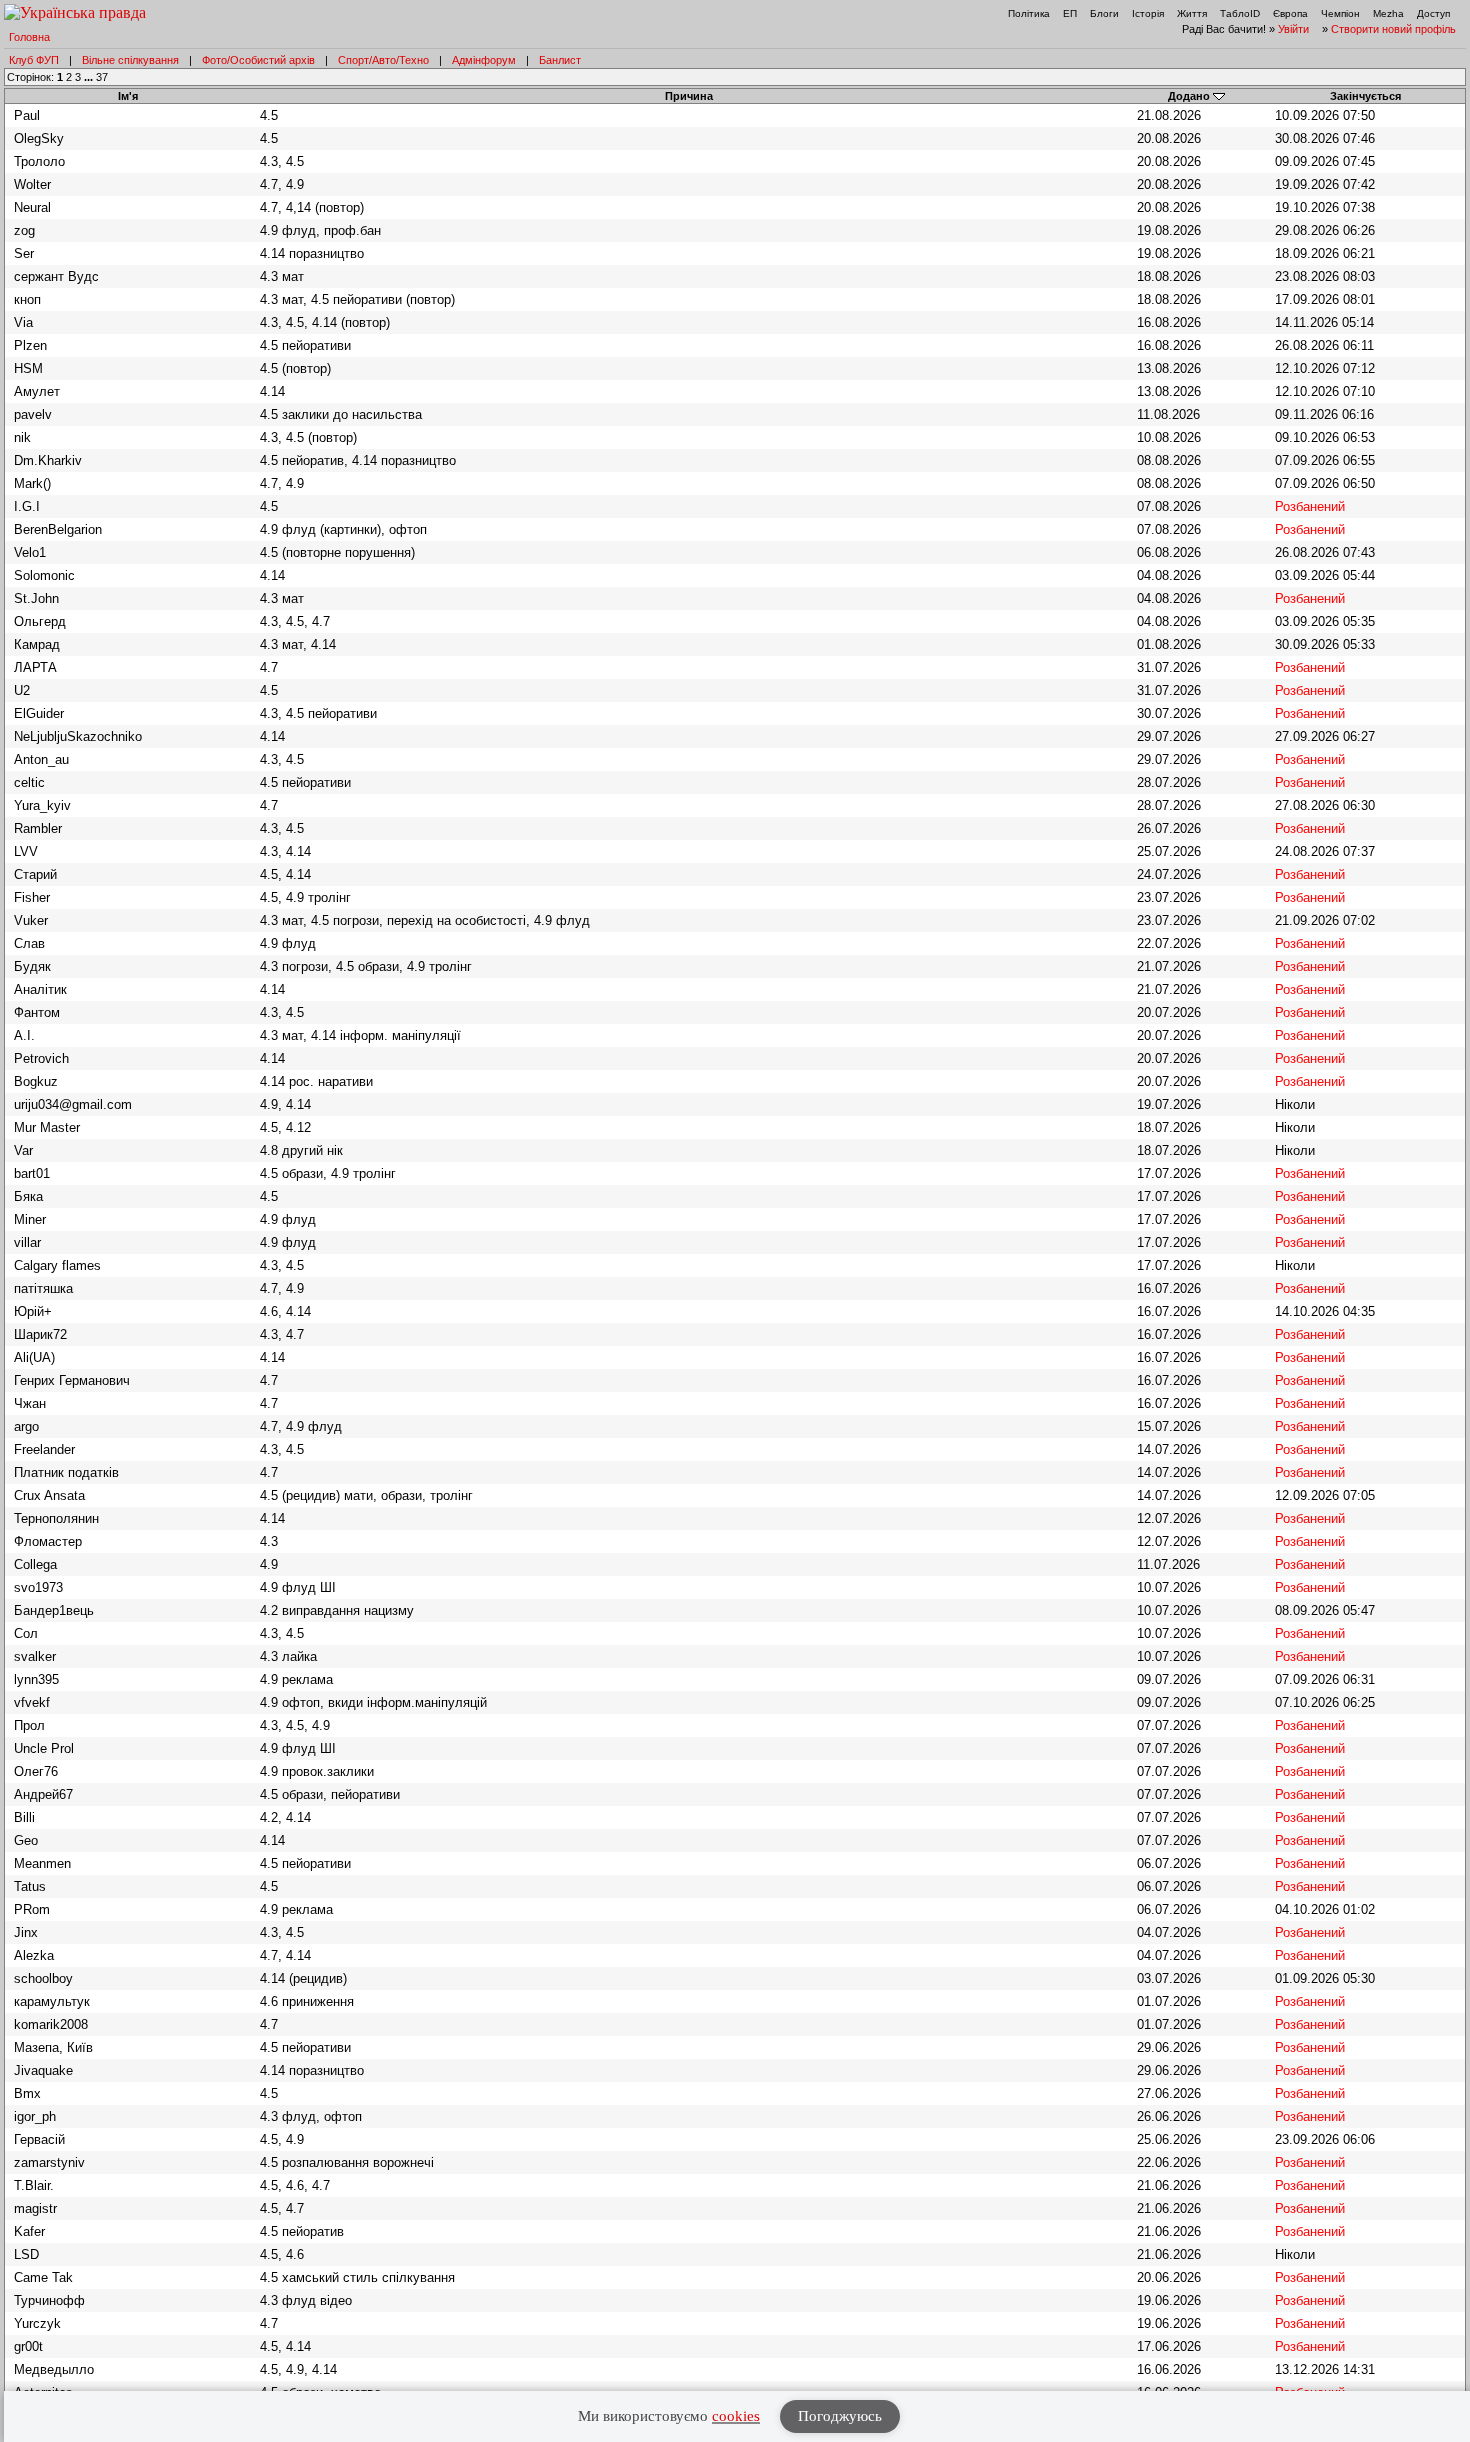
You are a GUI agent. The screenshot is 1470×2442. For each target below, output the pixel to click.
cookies (736, 2416)
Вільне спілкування (130, 60)
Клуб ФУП (34, 60)
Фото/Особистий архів (258, 60)
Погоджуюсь (840, 2416)
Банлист (560, 60)
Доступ (1433, 13)
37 (102, 77)
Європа (1290, 13)
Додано (1189, 96)
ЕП (1070, 13)
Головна (29, 37)
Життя (1192, 13)
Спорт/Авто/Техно (383, 60)
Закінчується (1365, 96)
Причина (689, 96)
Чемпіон (1340, 13)
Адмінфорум (484, 60)
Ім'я (128, 96)
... (90, 77)
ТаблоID (1240, 13)
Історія (1148, 13)
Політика (1029, 13)
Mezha (1388, 13)
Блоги (1104, 13)
